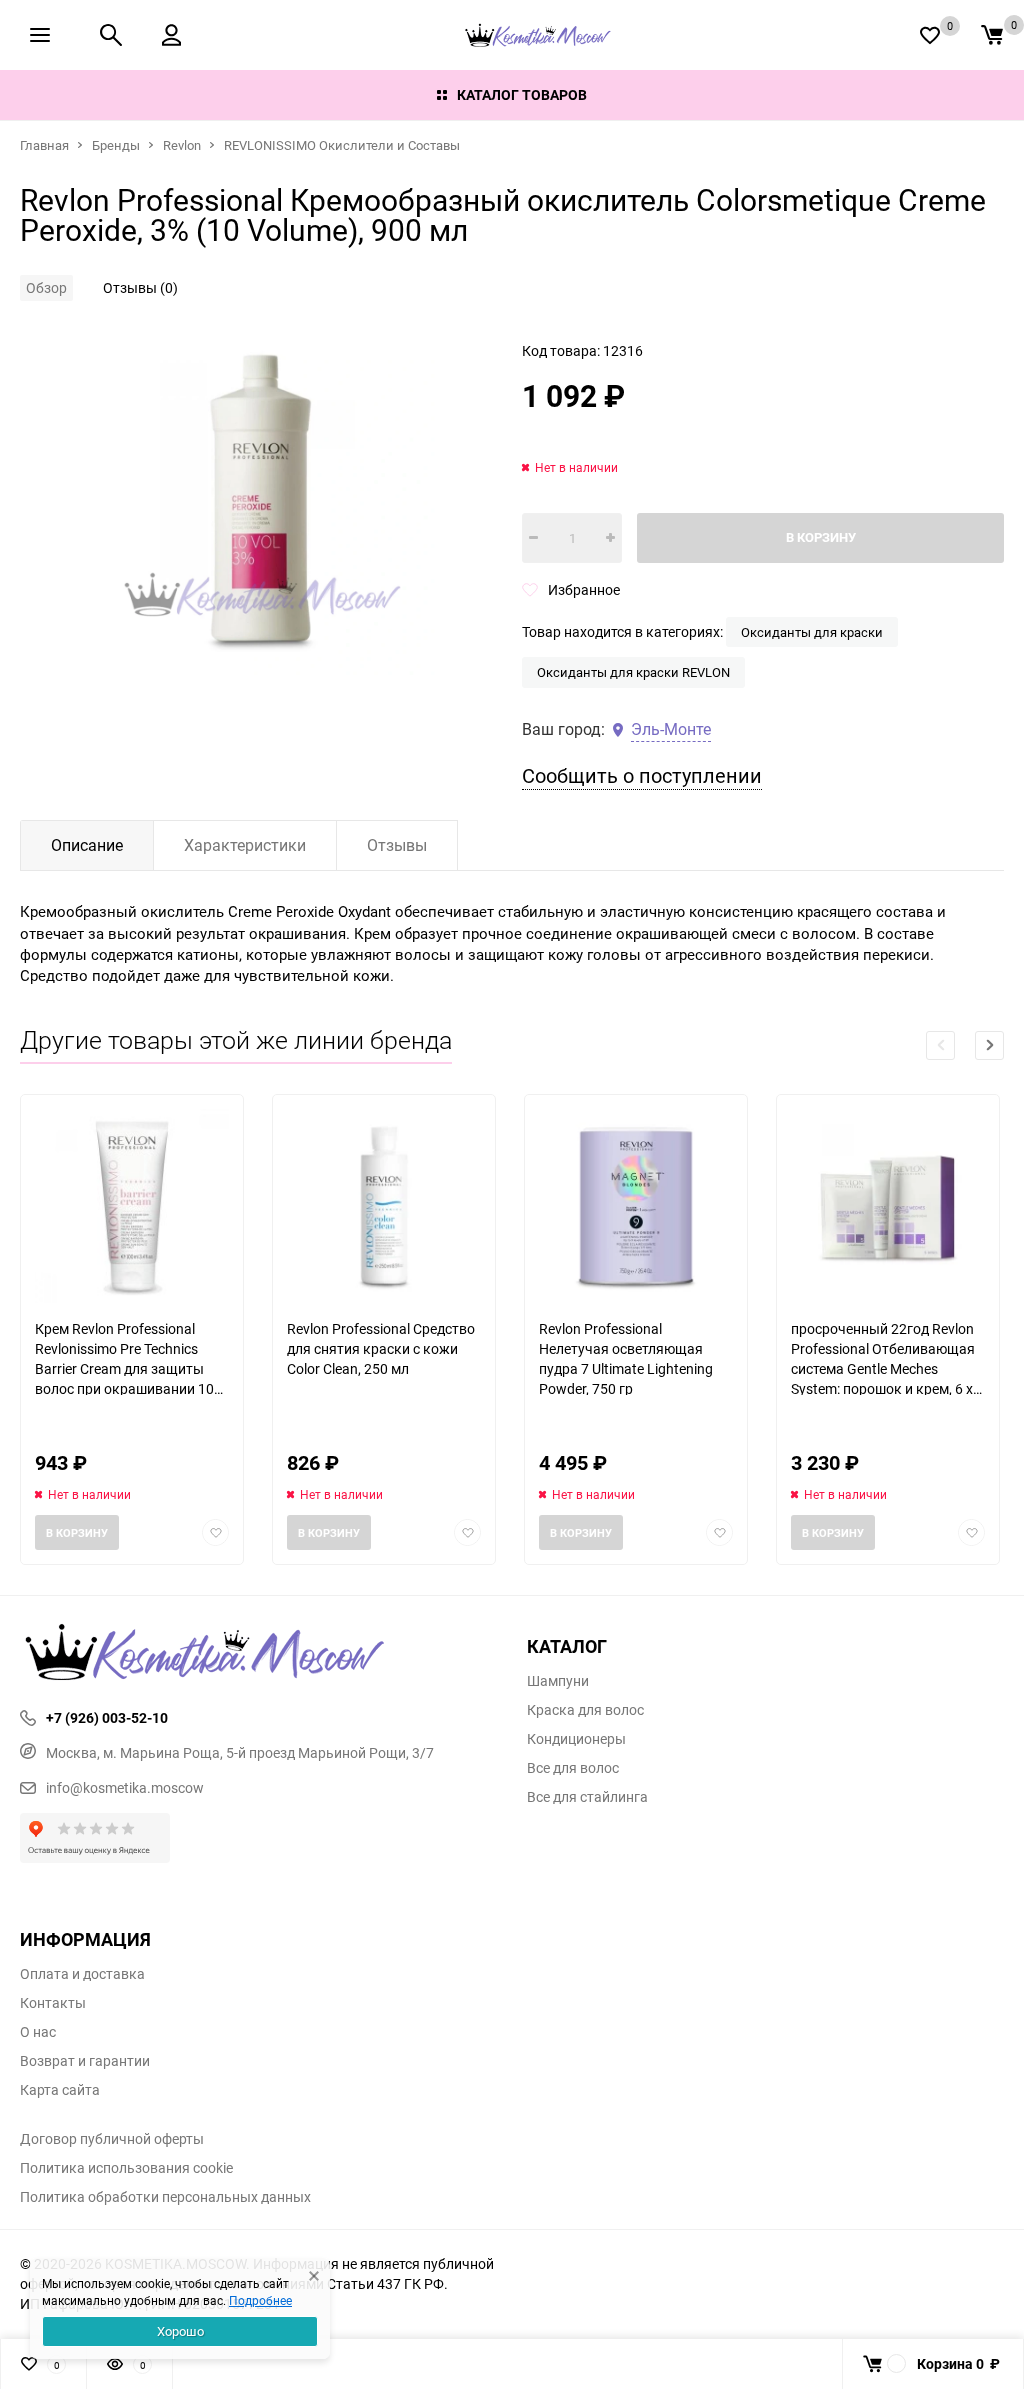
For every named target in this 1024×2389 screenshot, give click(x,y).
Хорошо (180, 2331)
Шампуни (558, 1681)
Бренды (116, 145)
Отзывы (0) (140, 287)
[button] (989, 1045)
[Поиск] (111, 35)
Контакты (53, 2003)
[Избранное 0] (930, 35)
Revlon (182, 145)
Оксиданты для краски (812, 632)
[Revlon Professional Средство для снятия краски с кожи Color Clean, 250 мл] (384, 1206)
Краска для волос (585, 1710)
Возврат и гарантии (85, 2061)
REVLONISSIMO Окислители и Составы (342, 145)
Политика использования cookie (126, 2168)
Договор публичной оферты (112, 2139)
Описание (87, 845)
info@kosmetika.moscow (125, 1787)
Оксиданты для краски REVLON (633, 672)
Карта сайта (60, 2090)
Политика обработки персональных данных (165, 2197)
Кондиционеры (576, 1739)
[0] (992, 35)
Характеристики (245, 845)
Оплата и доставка (82, 1974)
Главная (44, 145)
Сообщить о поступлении (642, 775)
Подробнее (260, 2300)
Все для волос (573, 1768)
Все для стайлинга (587, 1797)
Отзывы (397, 845)
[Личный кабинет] (171, 35)
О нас (38, 2032)
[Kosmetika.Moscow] (258, 1654)
